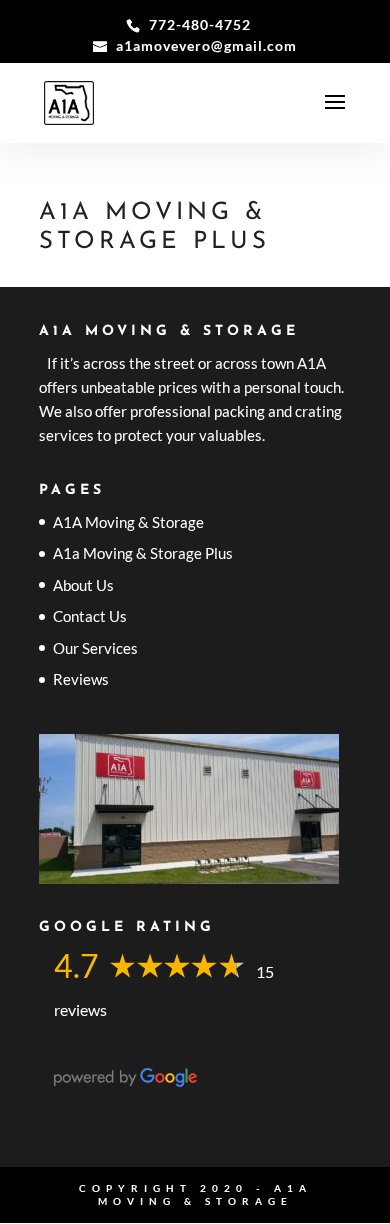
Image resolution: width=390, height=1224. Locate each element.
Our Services (95, 648)
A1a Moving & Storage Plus (143, 553)
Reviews (81, 679)
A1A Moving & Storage (128, 522)
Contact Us (90, 616)
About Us (83, 585)
